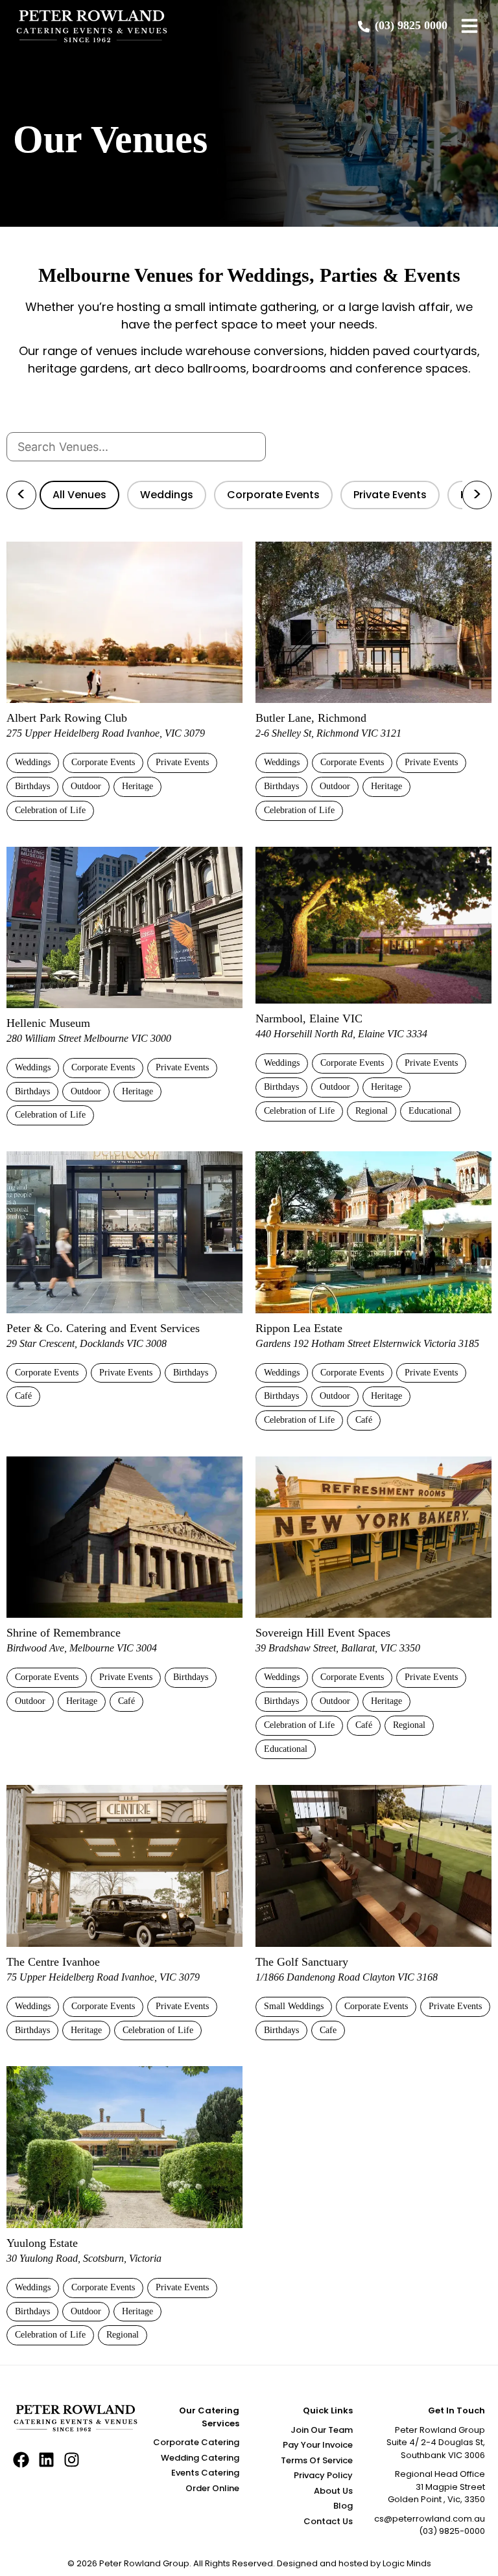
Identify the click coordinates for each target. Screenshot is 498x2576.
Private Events (390, 495)
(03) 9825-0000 (452, 2531)
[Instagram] (72, 2460)
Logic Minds (407, 2563)
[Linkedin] (46, 2460)
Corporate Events (273, 495)
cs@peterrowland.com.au (430, 2519)
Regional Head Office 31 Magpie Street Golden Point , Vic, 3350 (436, 2487)
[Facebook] (21, 2460)
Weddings (167, 495)
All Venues (79, 495)
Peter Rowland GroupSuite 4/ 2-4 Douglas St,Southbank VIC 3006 (436, 2443)
